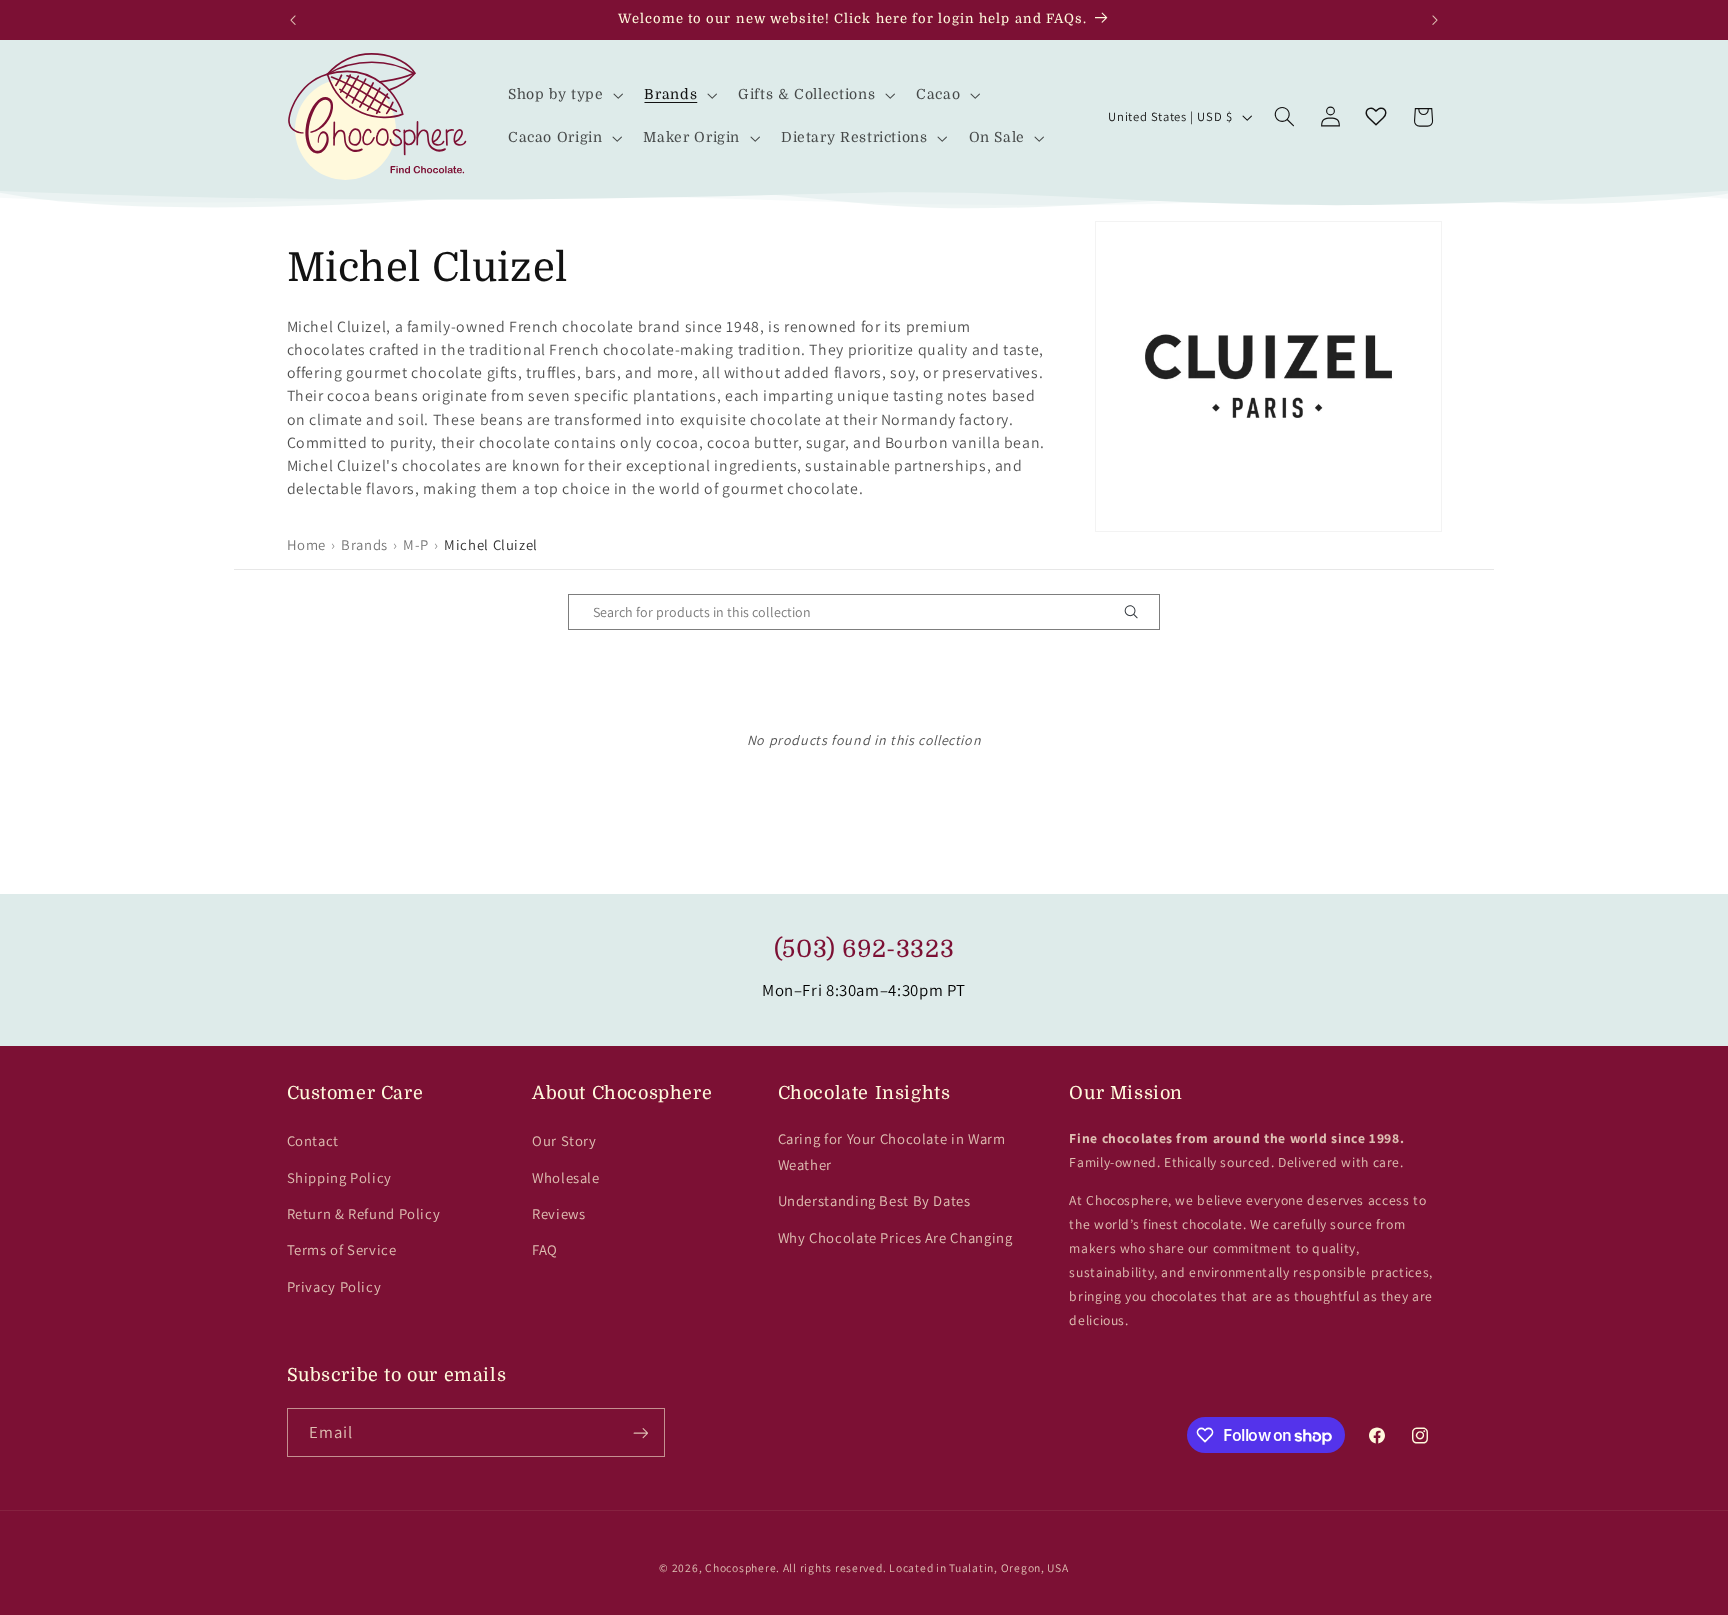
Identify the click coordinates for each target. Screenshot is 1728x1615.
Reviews (558, 1213)
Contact (313, 1140)
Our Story (564, 1140)
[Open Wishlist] (1376, 117)
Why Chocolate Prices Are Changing (895, 1237)
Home (307, 544)
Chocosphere (740, 1567)
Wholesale (566, 1177)
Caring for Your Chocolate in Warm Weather (892, 1151)
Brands (364, 544)
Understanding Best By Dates (874, 1200)
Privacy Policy (334, 1286)
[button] (563, 95)
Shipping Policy (339, 1177)
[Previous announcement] (293, 20)
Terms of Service (342, 1249)
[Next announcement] (1435, 20)
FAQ (545, 1249)
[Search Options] (1139, 612)
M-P (416, 544)
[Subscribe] (640, 1432)
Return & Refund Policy (364, 1213)
